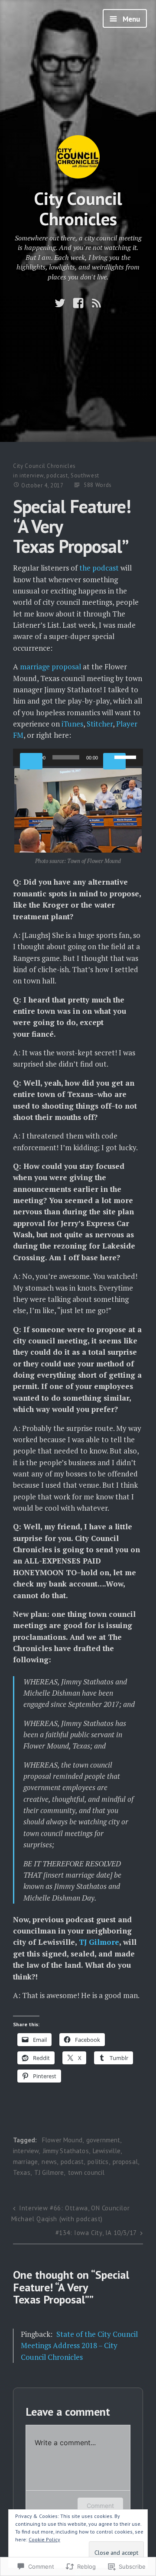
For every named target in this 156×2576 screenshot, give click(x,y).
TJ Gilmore (99, 1942)
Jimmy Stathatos (66, 2151)
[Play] (31, 761)
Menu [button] (130, 19)
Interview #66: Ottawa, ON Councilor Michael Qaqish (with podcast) (71, 2213)
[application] (78, 757)
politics (98, 2162)
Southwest (85, 475)
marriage (25, 2162)
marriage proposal (50, 667)
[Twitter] (60, 303)
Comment (100, 2506)
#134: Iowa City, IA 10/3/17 (96, 2233)
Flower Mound (62, 2140)
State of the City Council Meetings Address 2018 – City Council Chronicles (79, 2346)
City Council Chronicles (78, 208)
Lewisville (107, 2151)
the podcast (99, 568)
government (103, 2140)
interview (32, 475)
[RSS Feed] (96, 303)
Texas (22, 2172)
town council (86, 2172)
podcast (57, 475)
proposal (125, 2162)
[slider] (127, 756)
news (49, 2162)
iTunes (72, 724)
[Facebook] (78, 303)
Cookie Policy (44, 2539)
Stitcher (100, 724)
